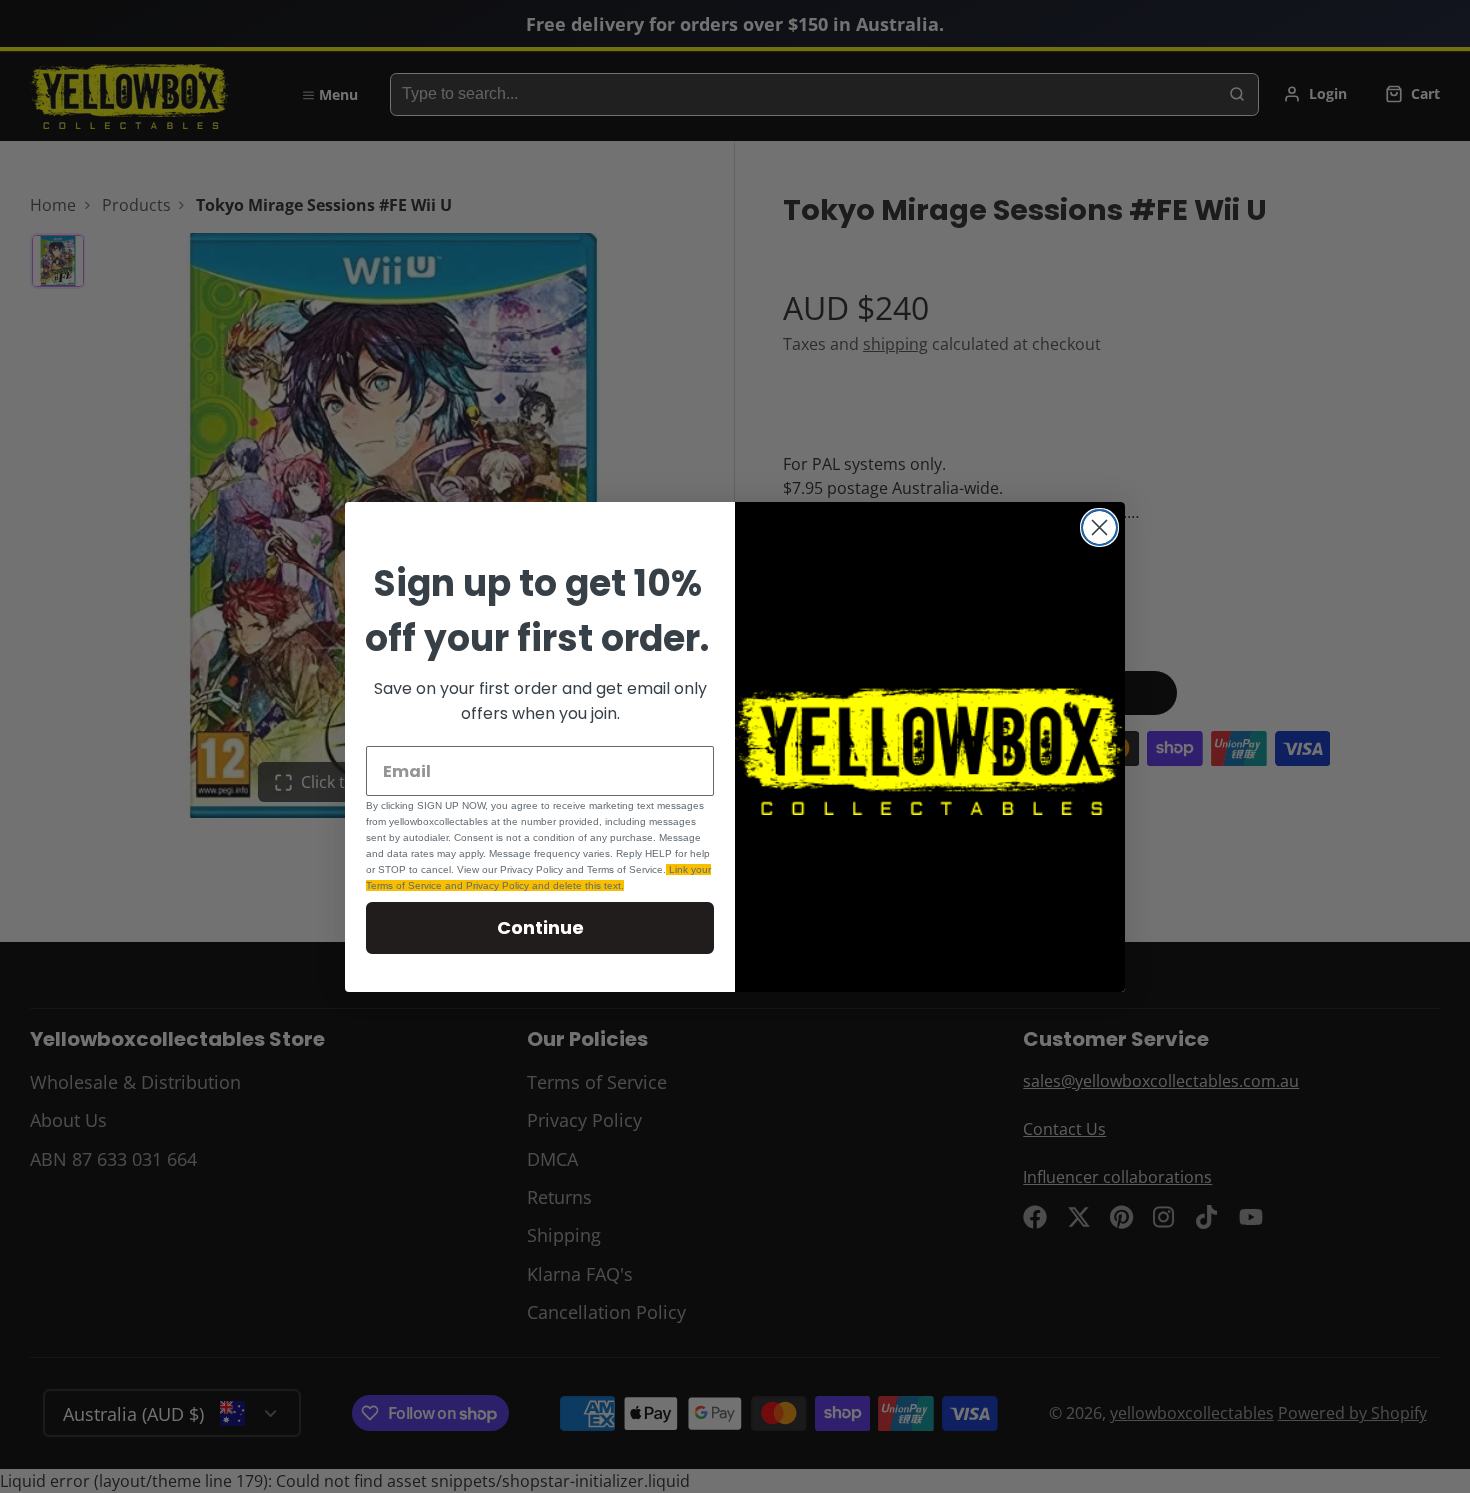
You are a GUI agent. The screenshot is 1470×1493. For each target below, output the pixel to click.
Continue (540, 927)
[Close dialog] (1099, 527)
